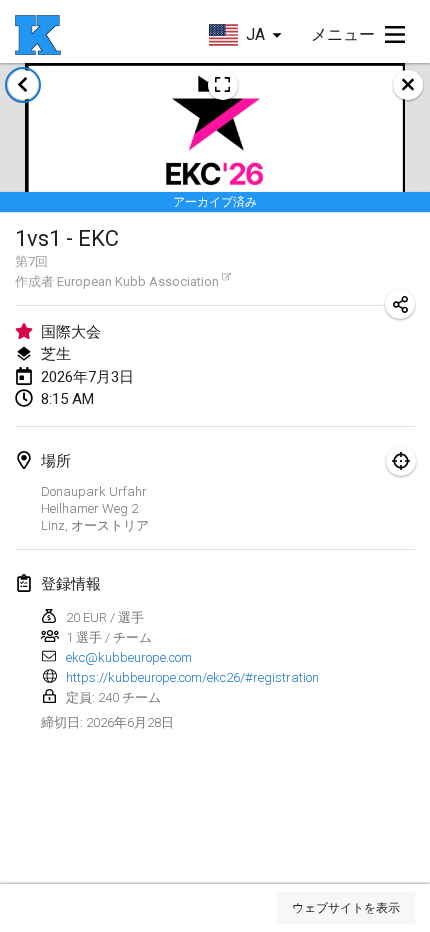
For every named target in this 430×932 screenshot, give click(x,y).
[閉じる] (408, 85)
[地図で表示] (401, 461)
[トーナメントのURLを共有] (400, 304)
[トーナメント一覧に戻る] (23, 85)
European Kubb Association (138, 281)
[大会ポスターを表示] (223, 85)
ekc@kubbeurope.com (129, 657)
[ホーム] (38, 35)
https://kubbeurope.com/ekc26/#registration (192, 677)
